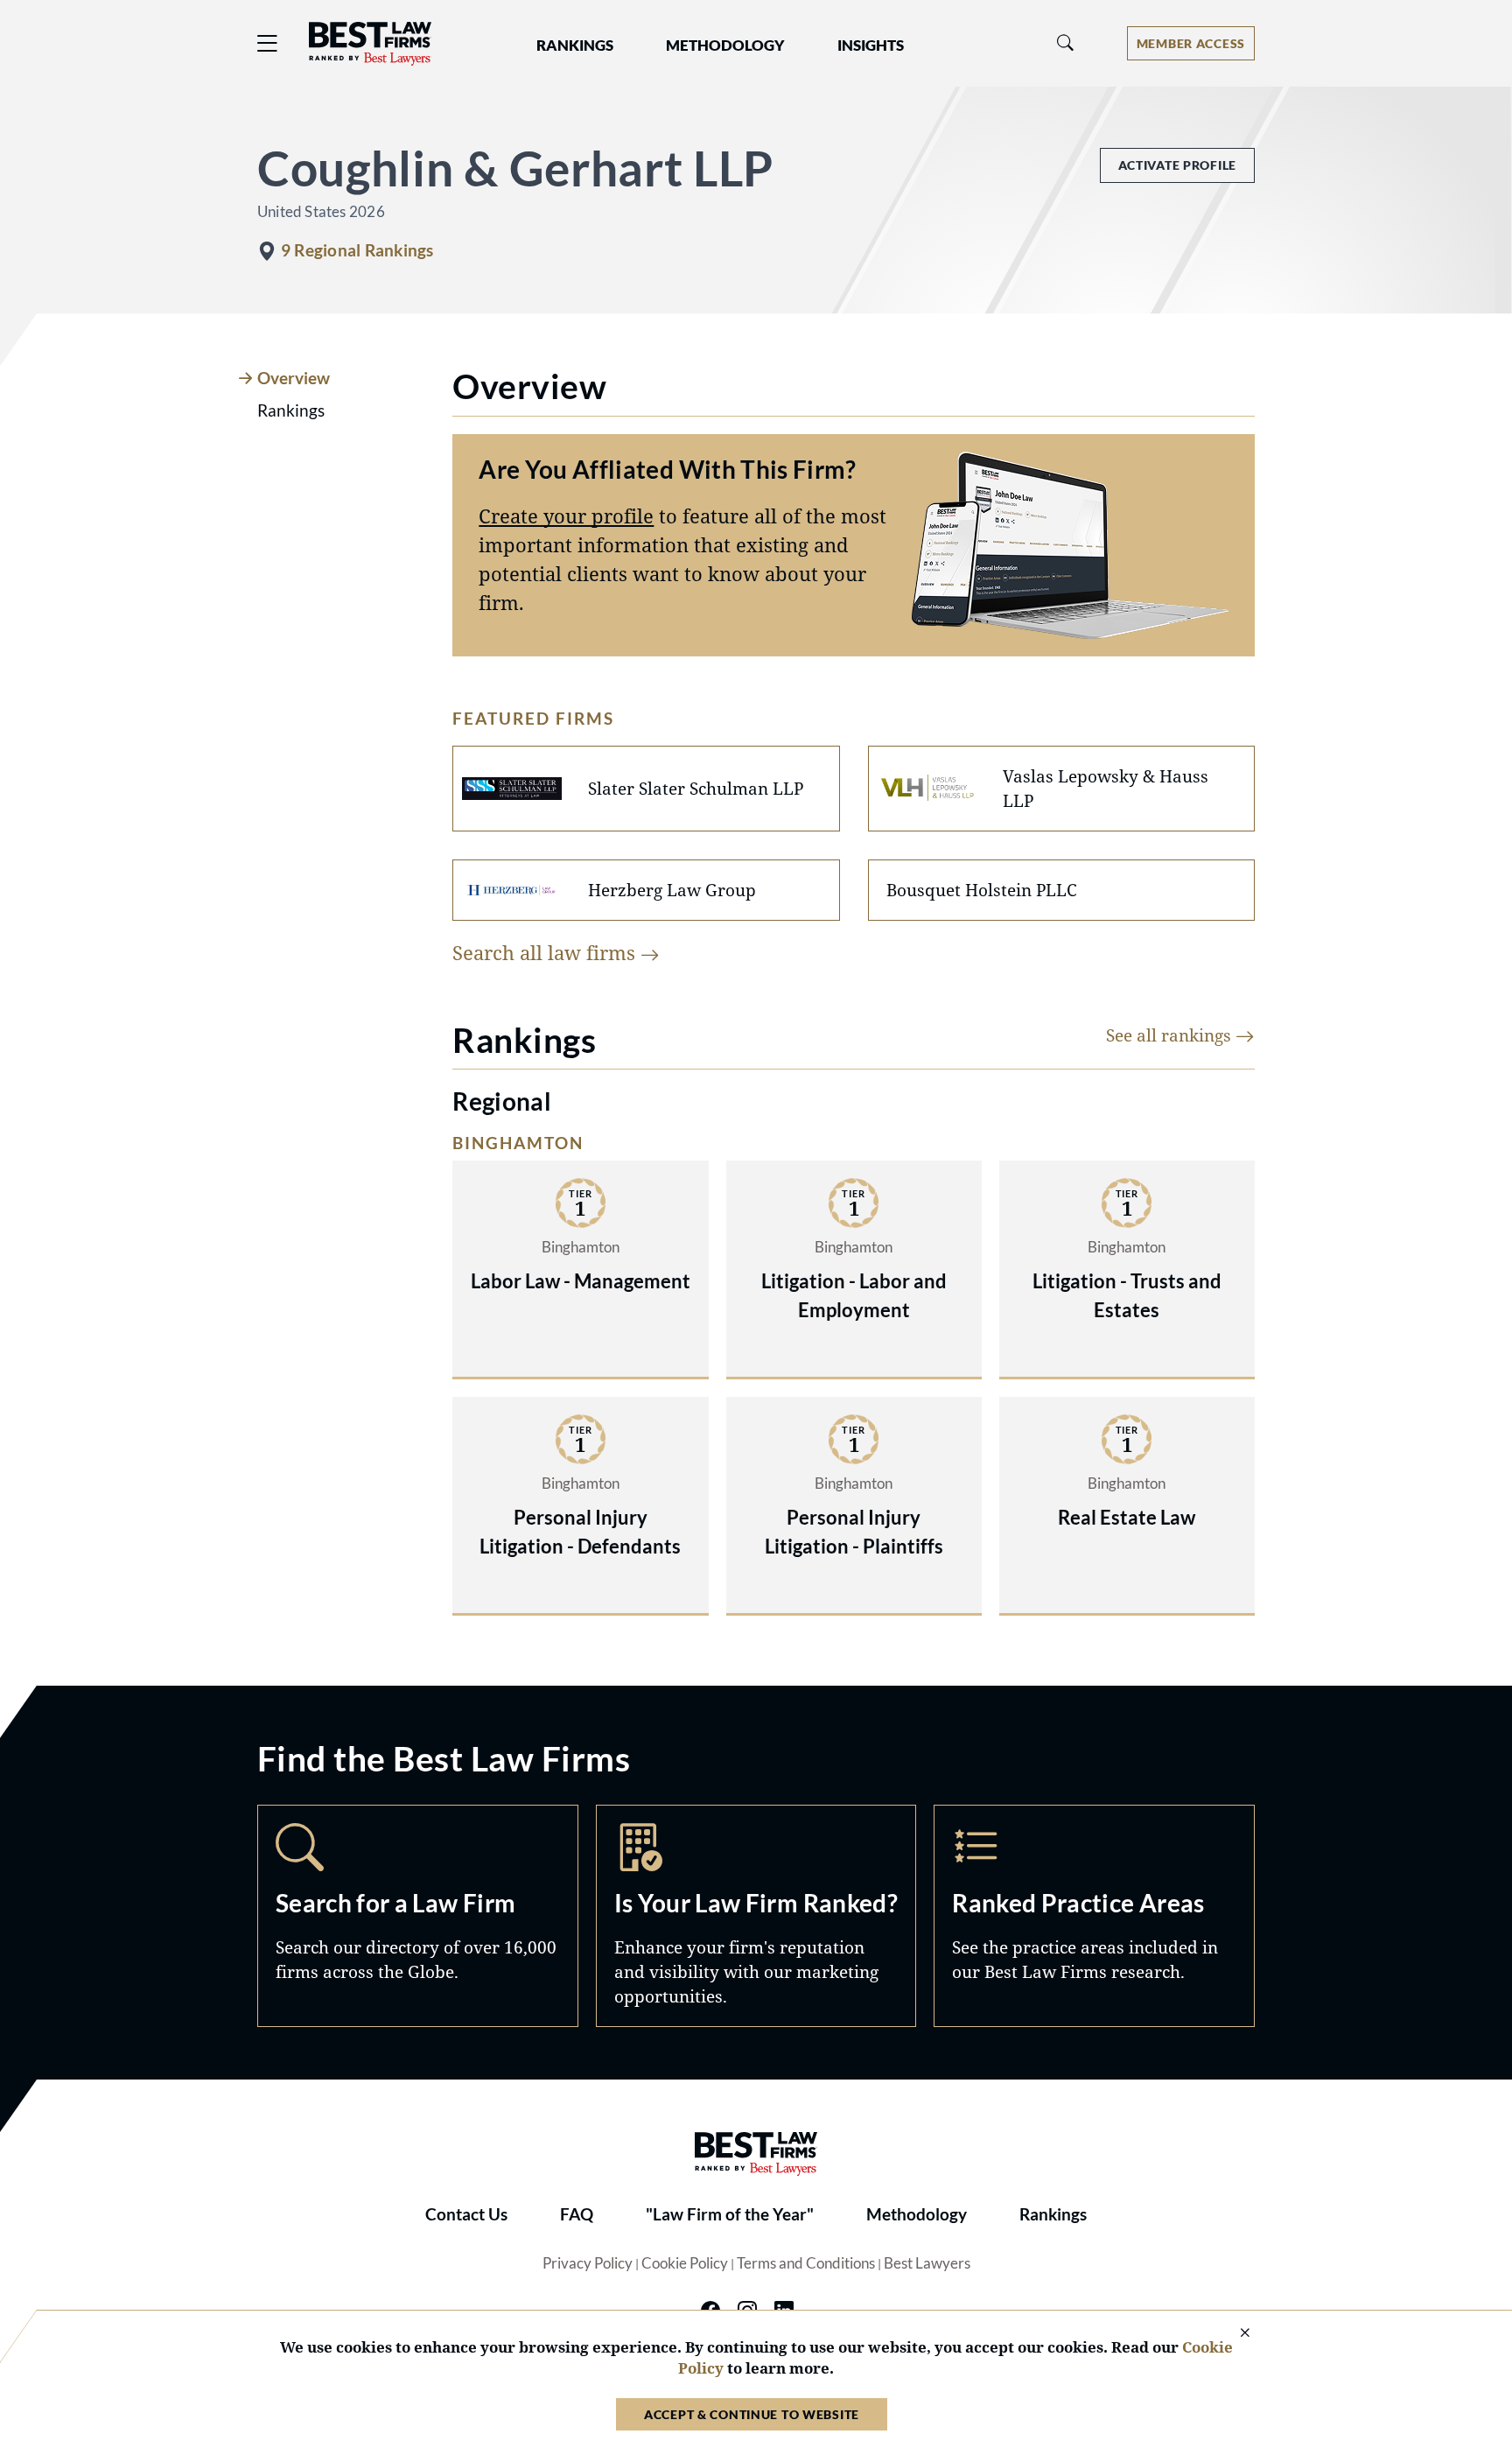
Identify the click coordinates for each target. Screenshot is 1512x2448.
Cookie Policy (685, 2263)
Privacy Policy (588, 2263)
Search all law (546, 952)
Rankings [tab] (291, 410)
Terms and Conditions (806, 2263)
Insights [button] (871, 46)
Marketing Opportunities (756, 1916)
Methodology (917, 2214)
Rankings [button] (575, 46)
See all (1171, 1035)
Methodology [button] (725, 46)
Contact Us (466, 2214)
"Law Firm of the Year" (730, 2214)
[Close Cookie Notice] (1234, 2334)
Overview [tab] (294, 378)
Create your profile (566, 516)
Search (418, 1916)
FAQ (577, 2214)
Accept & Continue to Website (752, 2414)
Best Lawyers (927, 2263)
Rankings (1053, 2214)
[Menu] (268, 43)
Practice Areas (1094, 1916)
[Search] (1066, 43)
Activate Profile (1177, 165)
